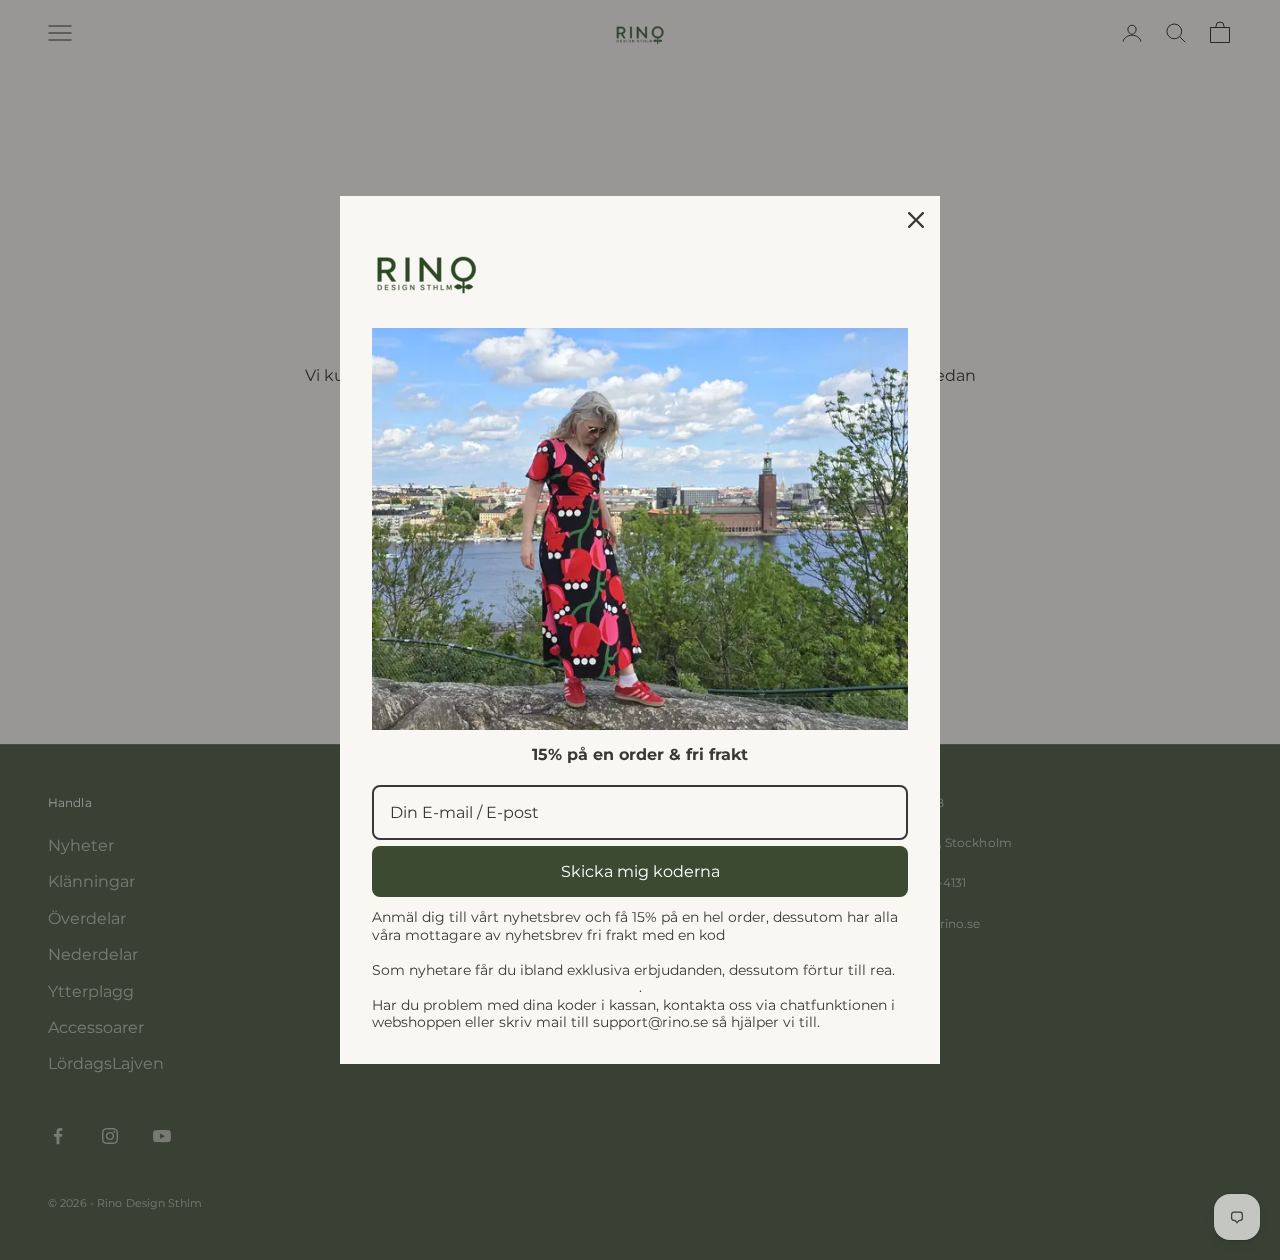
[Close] (916, 220)
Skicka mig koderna (640, 871)
